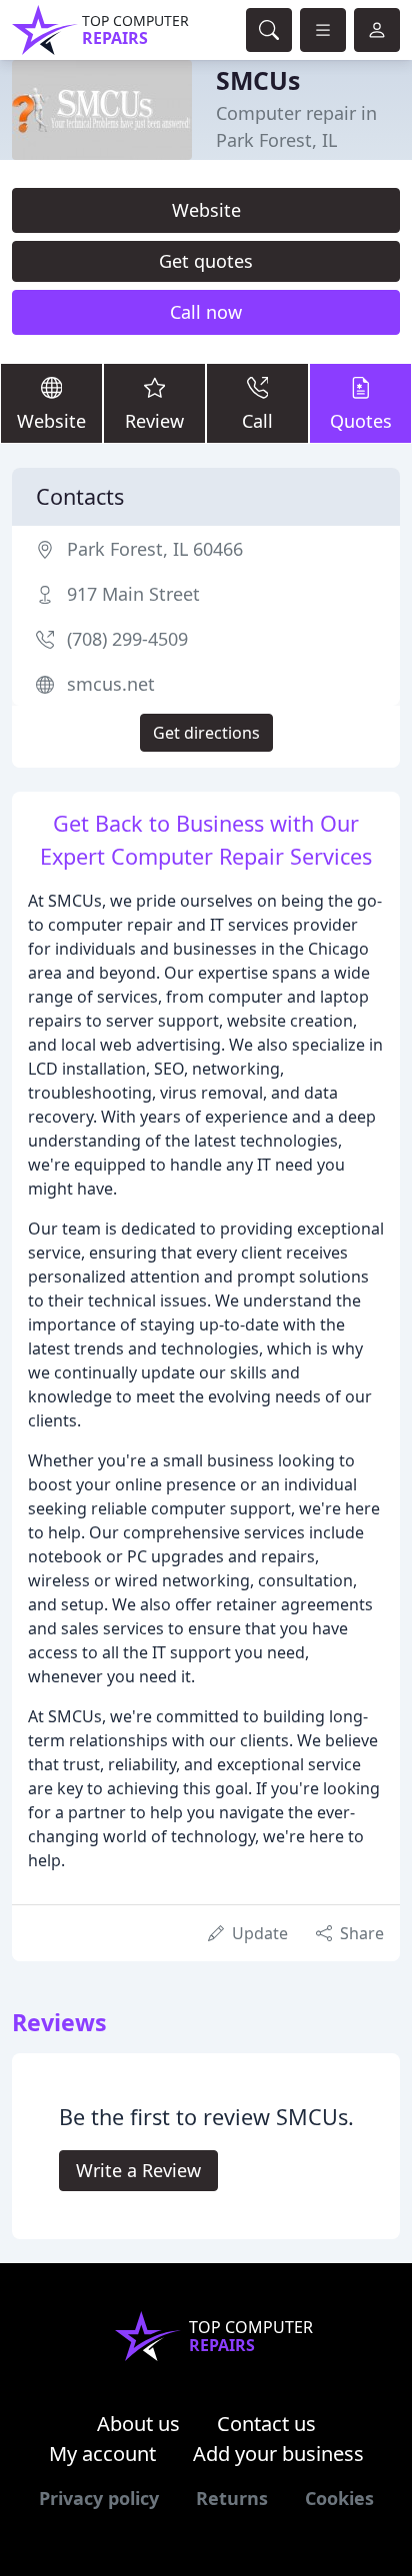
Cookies (339, 2498)
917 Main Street (133, 594)
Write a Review (138, 2170)
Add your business (278, 2454)
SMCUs (258, 80)
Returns (232, 2498)
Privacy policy (99, 2498)
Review (154, 421)
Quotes (361, 421)
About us (138, 2424)
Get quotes (206, 261)
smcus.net (111, 684)
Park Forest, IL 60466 (155, 549)
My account (102, 2454)
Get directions (206, 733)
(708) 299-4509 (127, 639)
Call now (206, 312)
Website (206, 210)
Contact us (266, 2424)
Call (257, 421)
